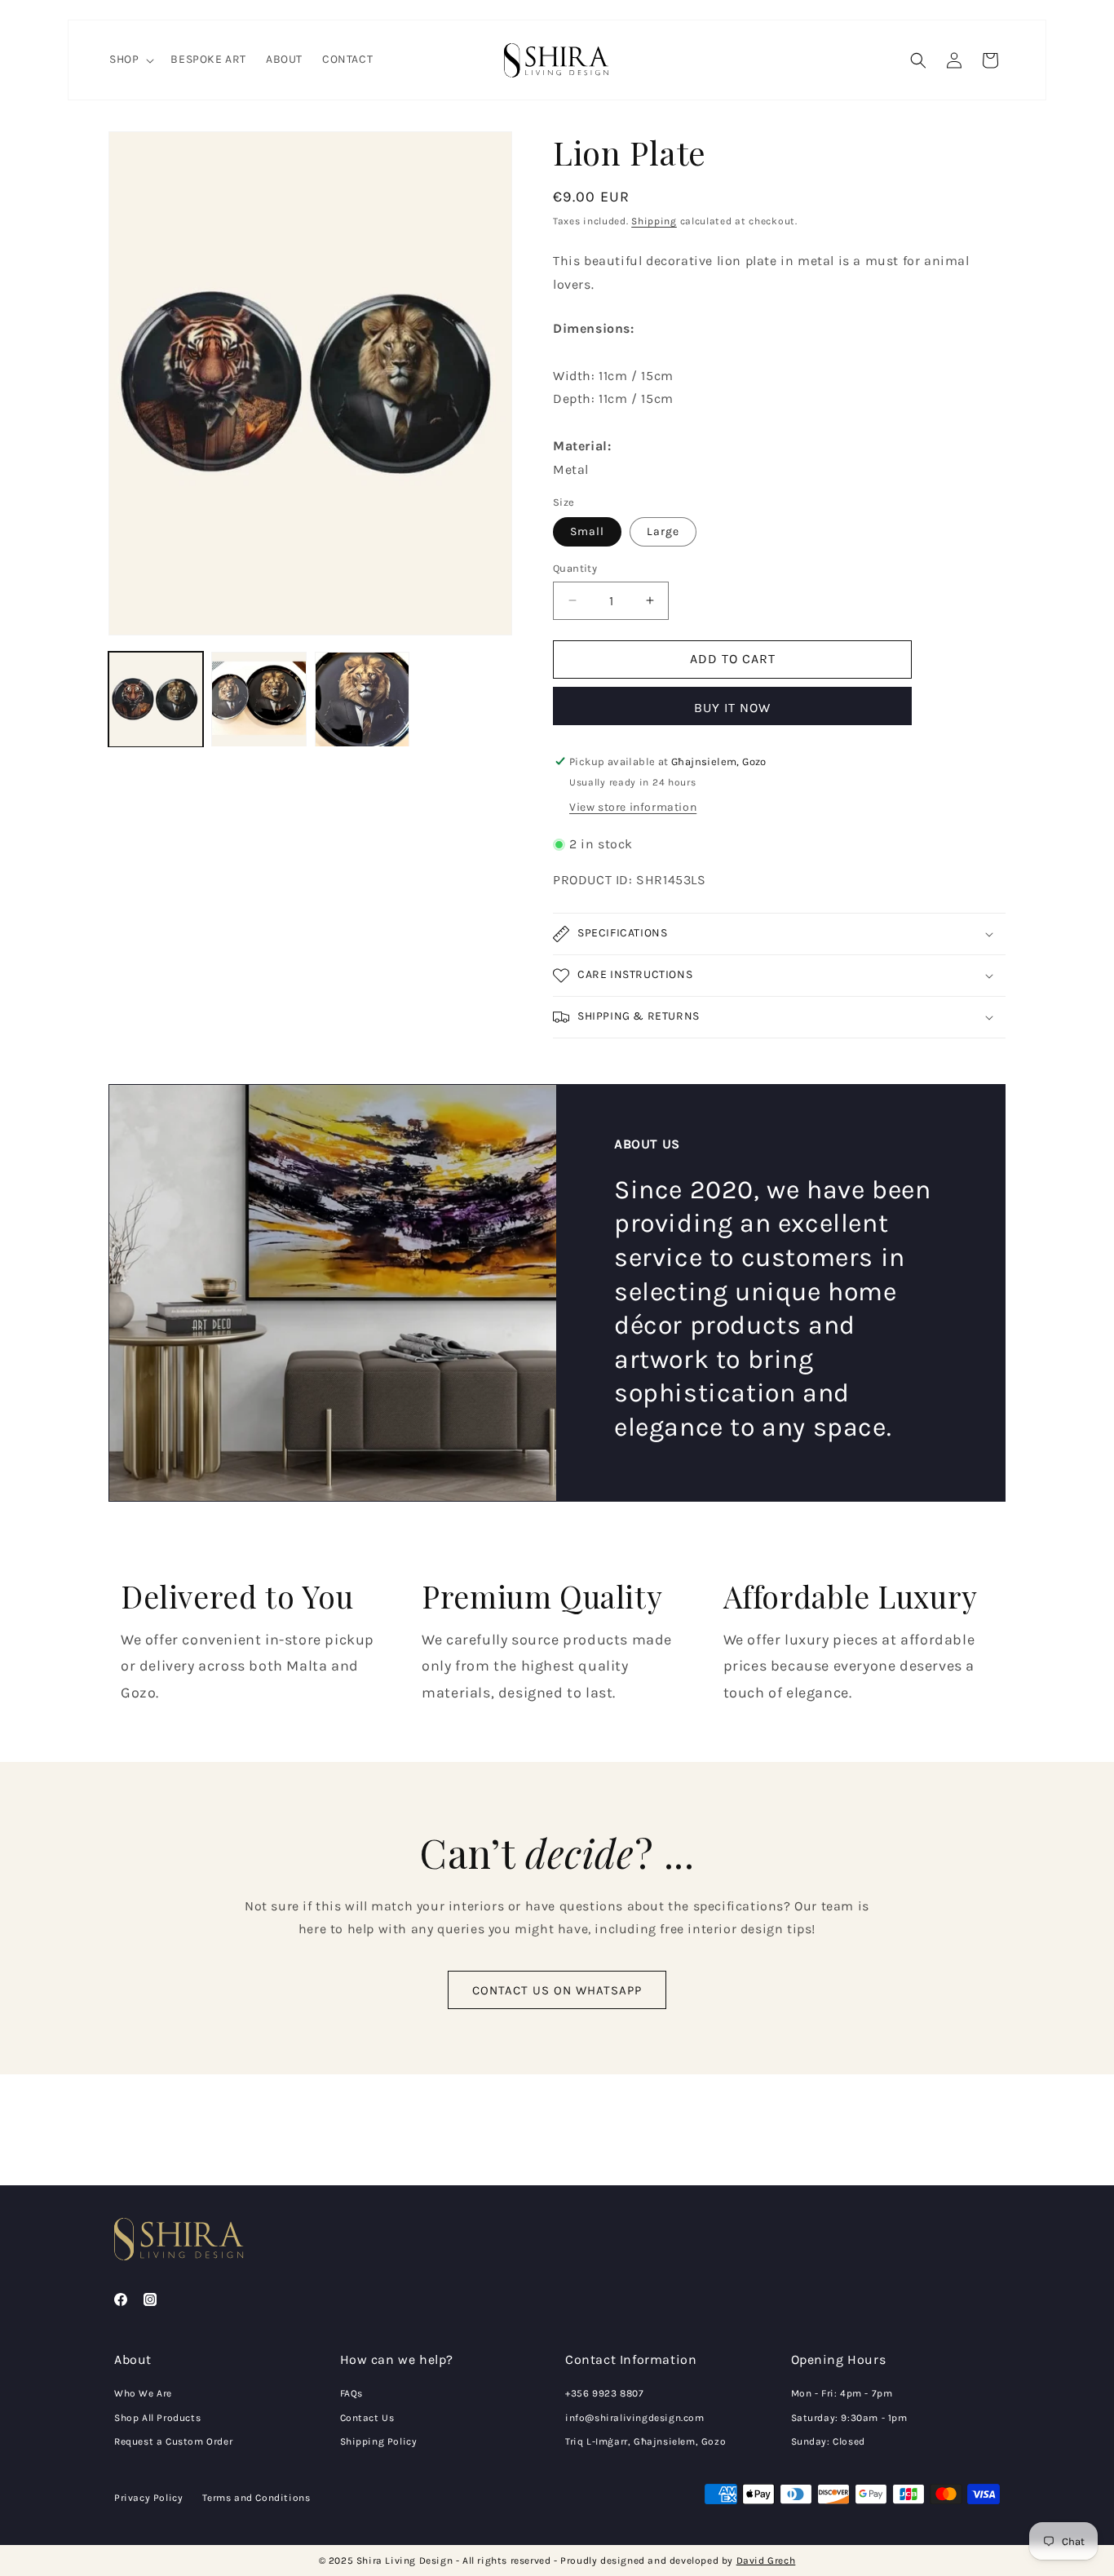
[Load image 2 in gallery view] (259, 699)
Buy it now (732, 708)
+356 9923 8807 (604, 2393)
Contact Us (367, 2418)
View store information (633, 807)
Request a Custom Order (173, 2441)
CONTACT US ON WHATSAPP (557, 1990)
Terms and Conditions (256, 2498)
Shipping (654, 221)
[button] (130, 60)
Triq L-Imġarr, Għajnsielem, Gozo (645, 2441)
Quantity (575, 568)
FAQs (351, 2393)
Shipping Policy (379, 2441)
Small (587, 531)
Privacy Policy (148, 2498)
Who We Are (143, 2393)
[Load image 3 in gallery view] (362, 699)
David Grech (766, 2561)
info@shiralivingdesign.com (635, 2418)
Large (663, 531)
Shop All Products (157, 2418)
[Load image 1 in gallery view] (156, 699)
